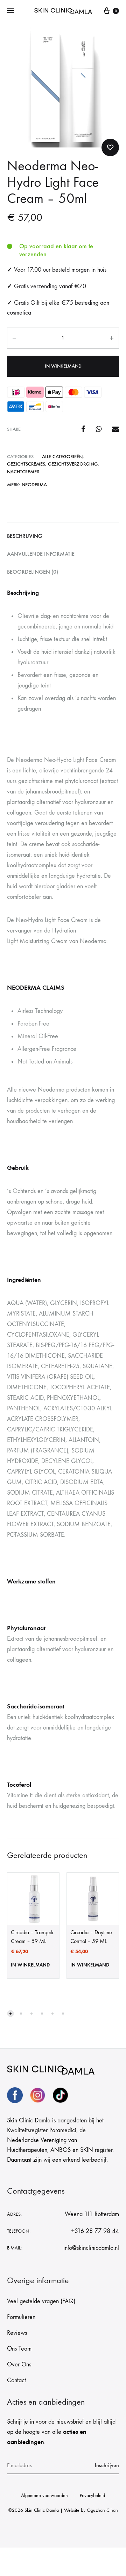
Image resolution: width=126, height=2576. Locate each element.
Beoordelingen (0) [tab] (33, 572)
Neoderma (34, 485)
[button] (10, 2014)
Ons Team (19, 2349)
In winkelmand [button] (30, 1965)
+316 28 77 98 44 (95, 2231)
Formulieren (21, 2317)
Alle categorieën (62, 457)
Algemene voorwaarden (44, 2495)
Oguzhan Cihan (102, 2510)
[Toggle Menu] (10, 11)
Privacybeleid (92, 2495)
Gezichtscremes (26, 464)
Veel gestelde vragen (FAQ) (41, 2301)
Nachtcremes (23, 472)
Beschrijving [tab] (25, 536)
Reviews (17, 2333)
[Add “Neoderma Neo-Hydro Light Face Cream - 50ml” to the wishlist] (110, 147)
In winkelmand (63, 366)
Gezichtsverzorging (73, 464)
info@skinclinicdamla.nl (91, 2248)
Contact (16, 2380)
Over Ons (19, 2364)
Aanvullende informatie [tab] (41, 554)
